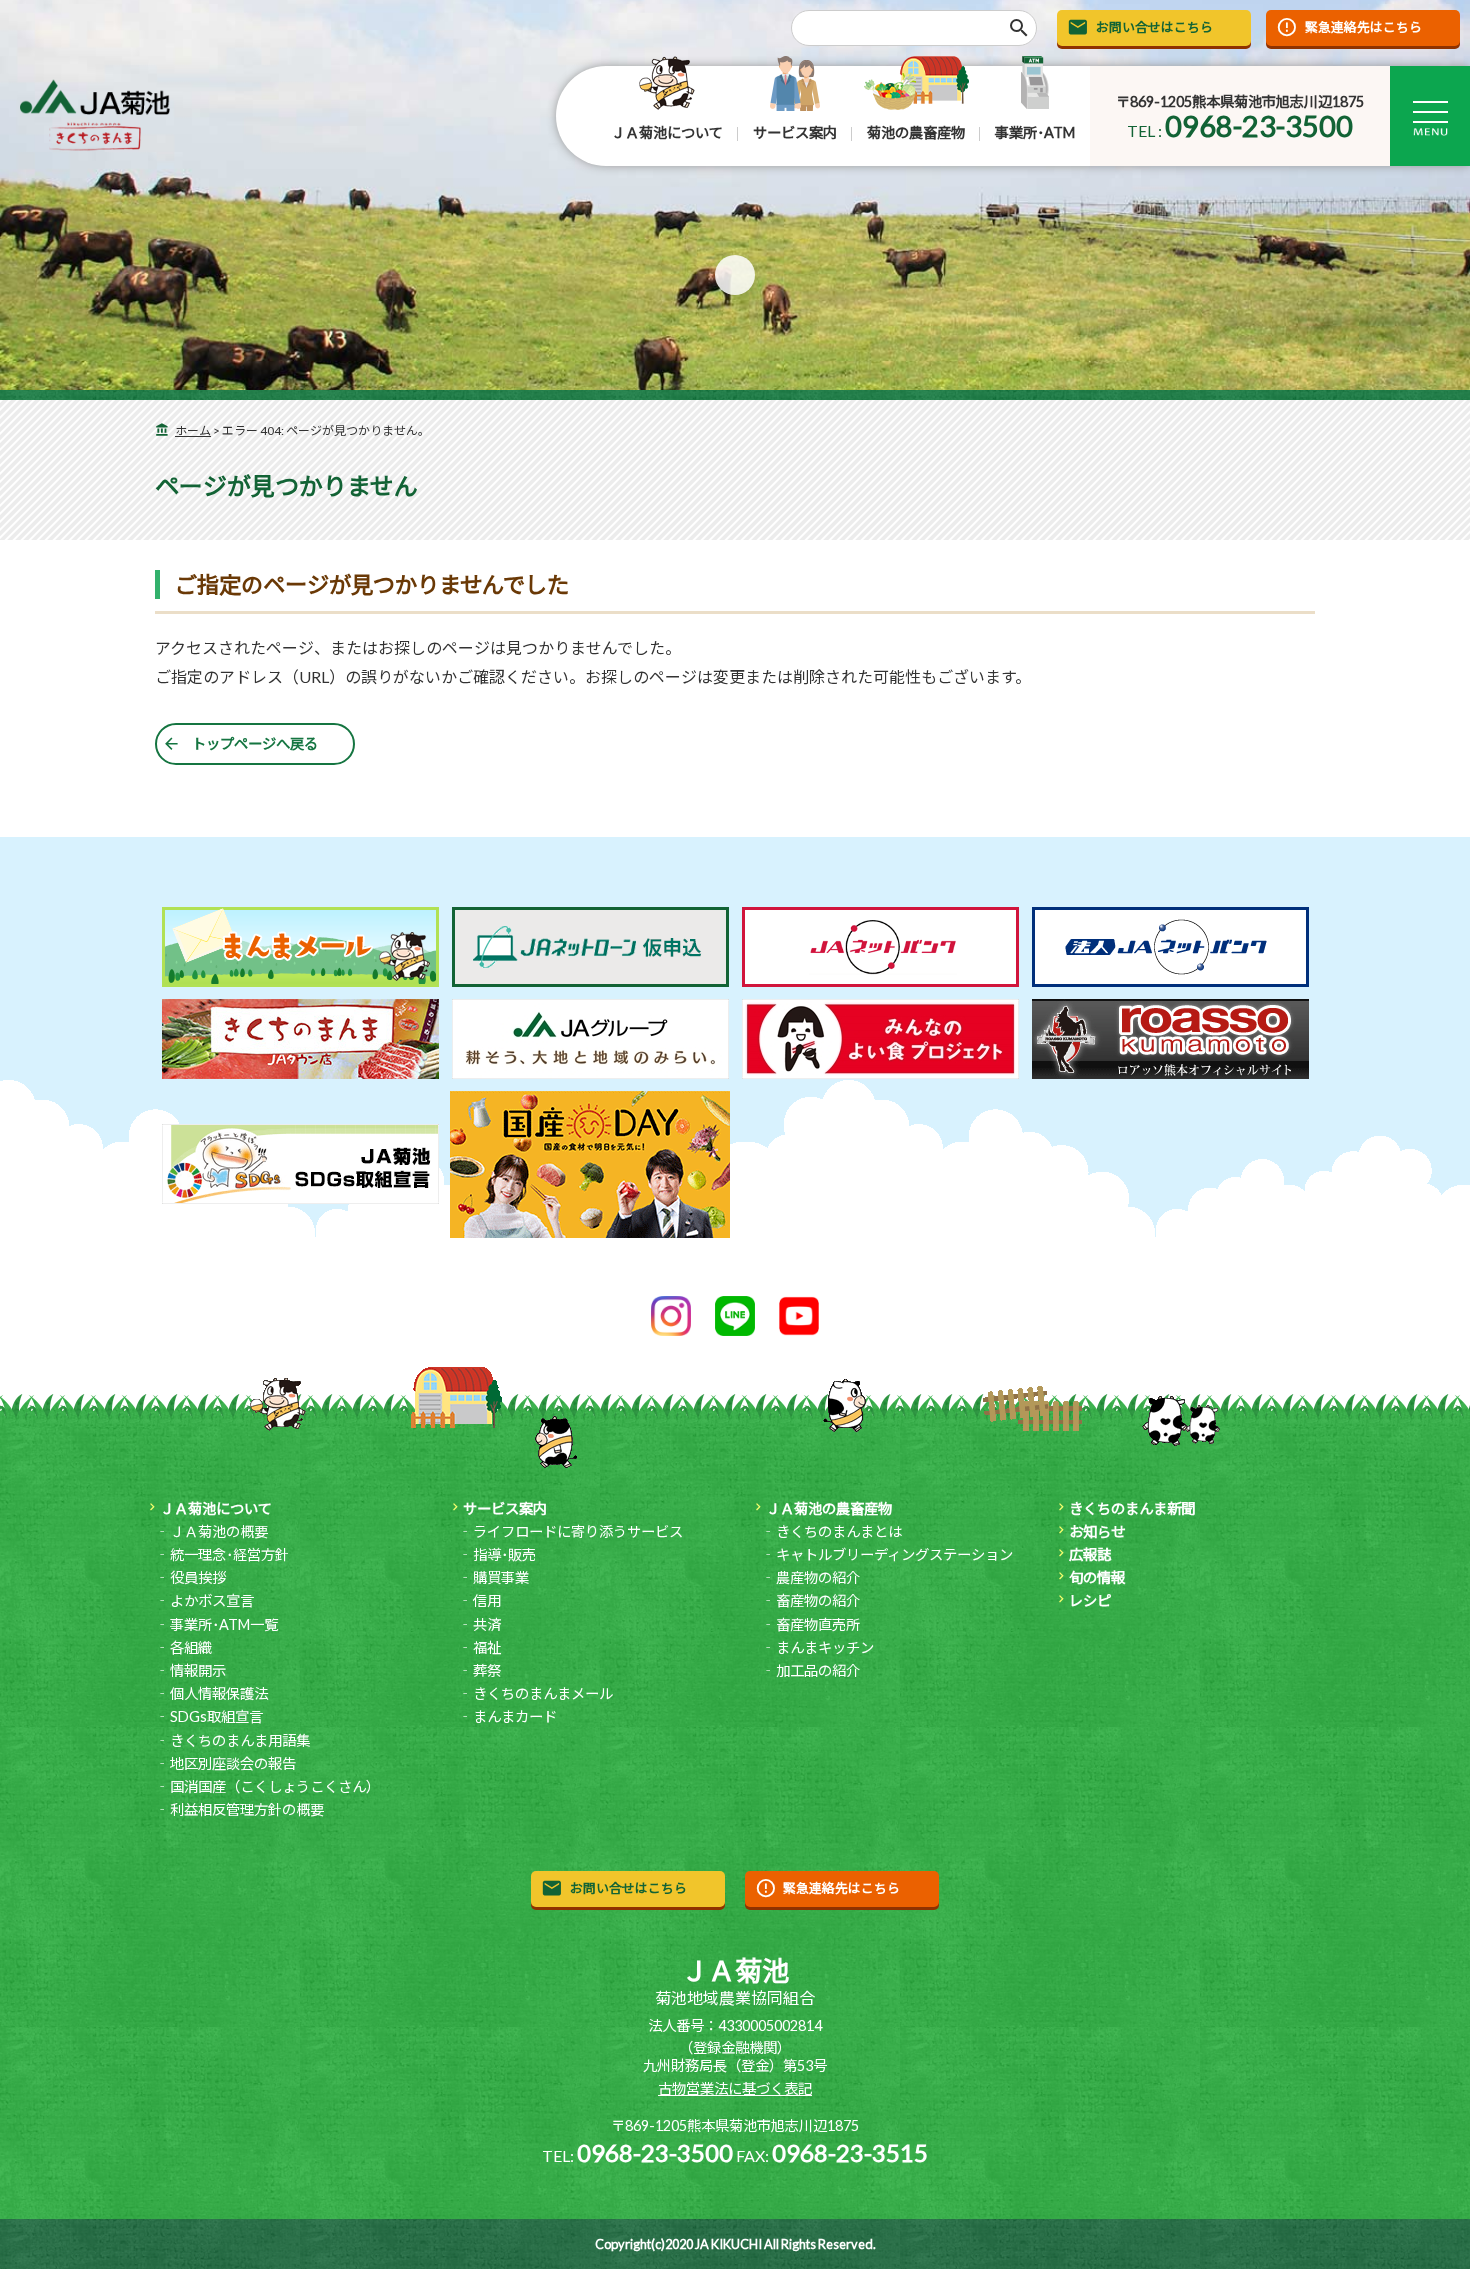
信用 (487, 1600)
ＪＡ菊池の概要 (219, 1531)
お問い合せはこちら (1154, 27)
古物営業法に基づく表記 (735, 2088)
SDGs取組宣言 (216, 1716)
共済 (487, 1624)
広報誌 (1090, 1554)
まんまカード (515, 1716)
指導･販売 (504, 1554)
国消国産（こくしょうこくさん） (275, 1786)
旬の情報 (1097, 1577)
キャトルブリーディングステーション (894, 1554)
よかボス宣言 (212, 1600)
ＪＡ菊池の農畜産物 (829, 1508)
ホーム (193, 430)
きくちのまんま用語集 (240, 1740)
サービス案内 (795, 132)
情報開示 (198, 1670)
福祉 (487, 1647)
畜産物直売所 (818, 1624)
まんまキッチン (825, 1647)
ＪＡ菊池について (667, 132)
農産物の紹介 (818, 1577)
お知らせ (1097, 1531)
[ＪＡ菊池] (95, 115)
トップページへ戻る (255, 743)
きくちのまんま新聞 (1132, 1508)
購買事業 (501, 1577)
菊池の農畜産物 (916, 132)
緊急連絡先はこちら (1363, 27)
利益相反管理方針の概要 (247, 1809)
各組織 (191, 1647)
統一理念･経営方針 (229, 1554)
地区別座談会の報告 (233, 1763)
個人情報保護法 (219, 1693)
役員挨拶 (198, 1577)
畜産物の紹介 (818, 1600)
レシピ (1090, 1600)
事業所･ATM (1035, 132)
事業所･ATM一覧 (224, 1624)
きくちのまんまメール (543, 1693)
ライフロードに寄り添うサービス (578, 1531)
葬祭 (487, 1670)
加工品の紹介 (818, 1670)
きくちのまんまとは (839, 1531)
